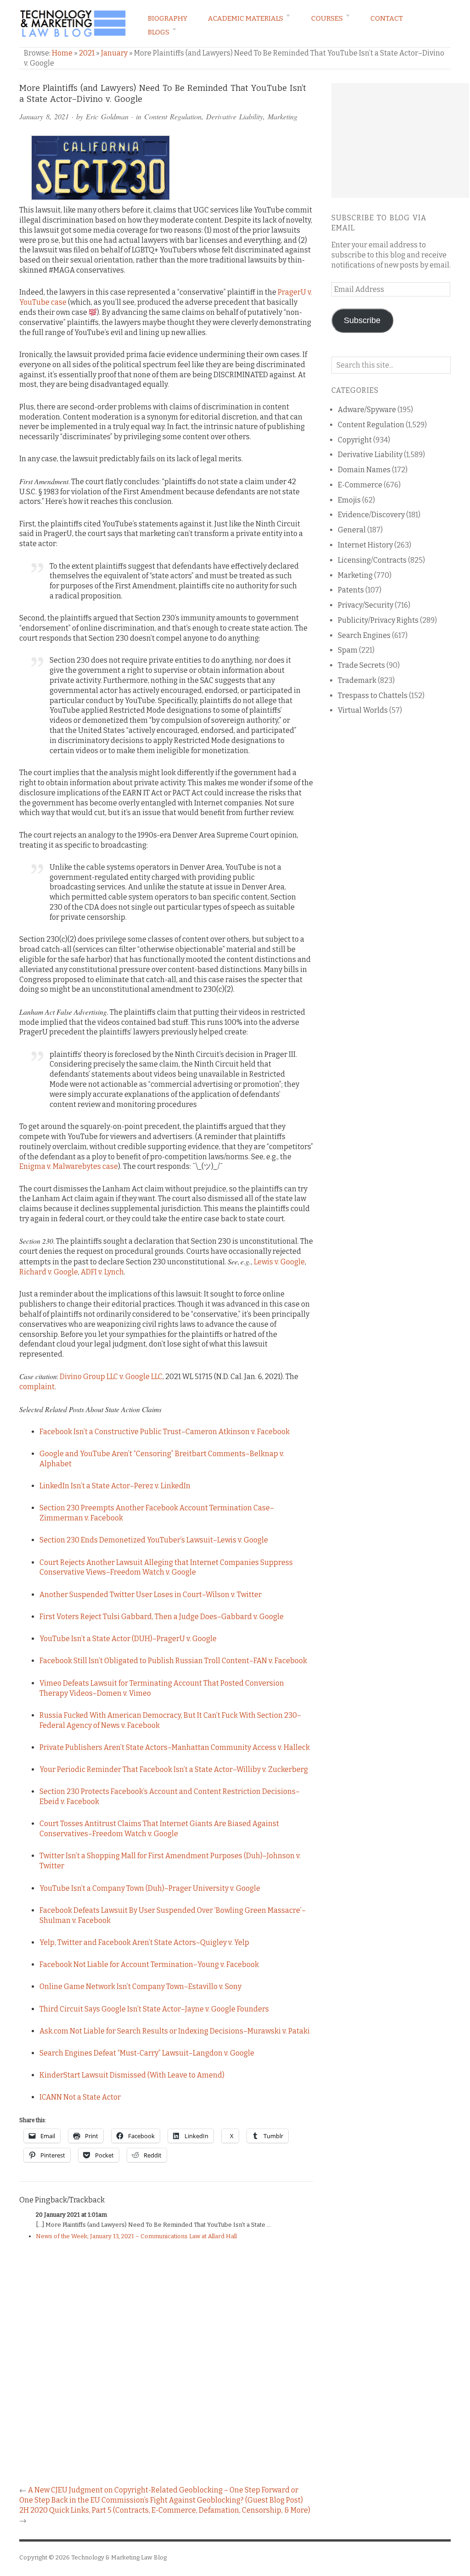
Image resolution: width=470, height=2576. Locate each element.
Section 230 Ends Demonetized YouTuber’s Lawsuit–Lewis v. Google (154, 1540)
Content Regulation (173, 116)
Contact (387, 18)
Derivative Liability (235, 116)
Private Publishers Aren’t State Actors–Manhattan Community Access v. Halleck (175, 1747)
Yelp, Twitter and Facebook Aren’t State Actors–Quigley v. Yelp (144, 1942)
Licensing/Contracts (372, 560)
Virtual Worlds (363, 710)
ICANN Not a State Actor (80, 2097)
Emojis (349, 500)
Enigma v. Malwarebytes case (69, 1166)
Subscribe (362, 320)
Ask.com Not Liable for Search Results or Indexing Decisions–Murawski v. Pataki (175, 2031)
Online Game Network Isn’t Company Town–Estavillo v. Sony (140, 1986)
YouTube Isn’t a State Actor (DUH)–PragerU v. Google (128, 1639)
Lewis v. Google (279, 1262)
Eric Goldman (107, 116)
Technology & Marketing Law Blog (119, 2557)
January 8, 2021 (44, 116)
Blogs (159, 32)
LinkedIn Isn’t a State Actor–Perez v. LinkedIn (115, 1486)
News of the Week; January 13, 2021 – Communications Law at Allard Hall (136, 2236)
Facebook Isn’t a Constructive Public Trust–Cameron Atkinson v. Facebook (165, 1432)
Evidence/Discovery (371, 515)
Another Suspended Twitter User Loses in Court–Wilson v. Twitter (151, 1595)
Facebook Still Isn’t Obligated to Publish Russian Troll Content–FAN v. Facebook (173, 1661)
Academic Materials (246, 18)
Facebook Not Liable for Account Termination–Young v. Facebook (149, 1964)
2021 (87, 53)
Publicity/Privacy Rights (378, 620)
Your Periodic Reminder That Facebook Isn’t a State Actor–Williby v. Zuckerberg (174, 1769)
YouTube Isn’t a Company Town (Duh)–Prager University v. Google (150, 1888)
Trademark (357, 680)
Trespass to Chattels (373, 696)
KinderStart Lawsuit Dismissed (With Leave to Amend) (132, 2075)
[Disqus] (166, 2367)
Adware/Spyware (367, 410)
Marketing (283, 116)
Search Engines (364, 635)
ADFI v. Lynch (102, 1272)
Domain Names (364, 470)
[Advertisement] (400, 140)
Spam (348, 650)
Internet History (365, 545)
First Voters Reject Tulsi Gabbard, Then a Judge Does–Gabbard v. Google (162, 1617)
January (114, 53)
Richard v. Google (49, 1272)
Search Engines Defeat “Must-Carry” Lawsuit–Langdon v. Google (147, 2053)
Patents (351, 590)
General (352, 530)
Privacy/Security (366, 605)
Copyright (355, 440)
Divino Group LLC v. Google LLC (111, 1377)
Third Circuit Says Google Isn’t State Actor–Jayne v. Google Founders (154, 2009)
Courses (327, 18)
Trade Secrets (361, 665)
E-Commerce (360, 485)
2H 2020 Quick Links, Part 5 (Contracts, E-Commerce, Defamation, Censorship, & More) (165, 2510)
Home (62, 53)
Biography (168, 18)
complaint (37, 1387)
